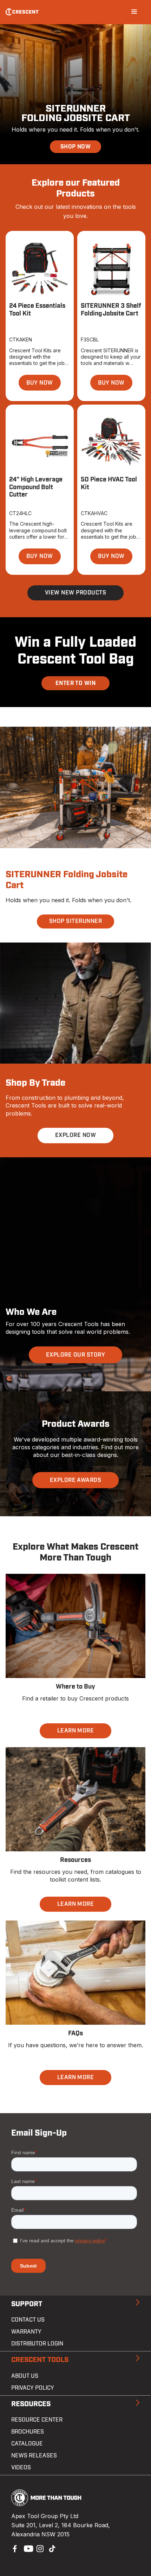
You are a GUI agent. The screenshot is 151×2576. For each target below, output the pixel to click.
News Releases (34, 2456)
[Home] (23, 12)
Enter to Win (76, 683)
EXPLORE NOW (75, 1135)
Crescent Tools (40, 2360)
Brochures (28, 2432)
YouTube (27, 2548)
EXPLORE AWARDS (76, 1480)
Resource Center (37, 2420)
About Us (25, 2376)
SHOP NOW (76, 147)
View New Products (75, 593)
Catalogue (27, 2444)
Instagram (39, 2548)
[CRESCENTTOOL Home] (47, 2504)
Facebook (14, 2548)
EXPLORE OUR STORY (75, 1355)
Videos (21, 2468)
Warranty (26, 2332)
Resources (31, 2404)
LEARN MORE (76, 1731)
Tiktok (52, 2548)
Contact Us (28, 2320)
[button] (40, 383)
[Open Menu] (134, 12)
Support (27, 2304)
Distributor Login (37, 2344)
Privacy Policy (33, 2388)
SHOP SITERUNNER (75, 921)
